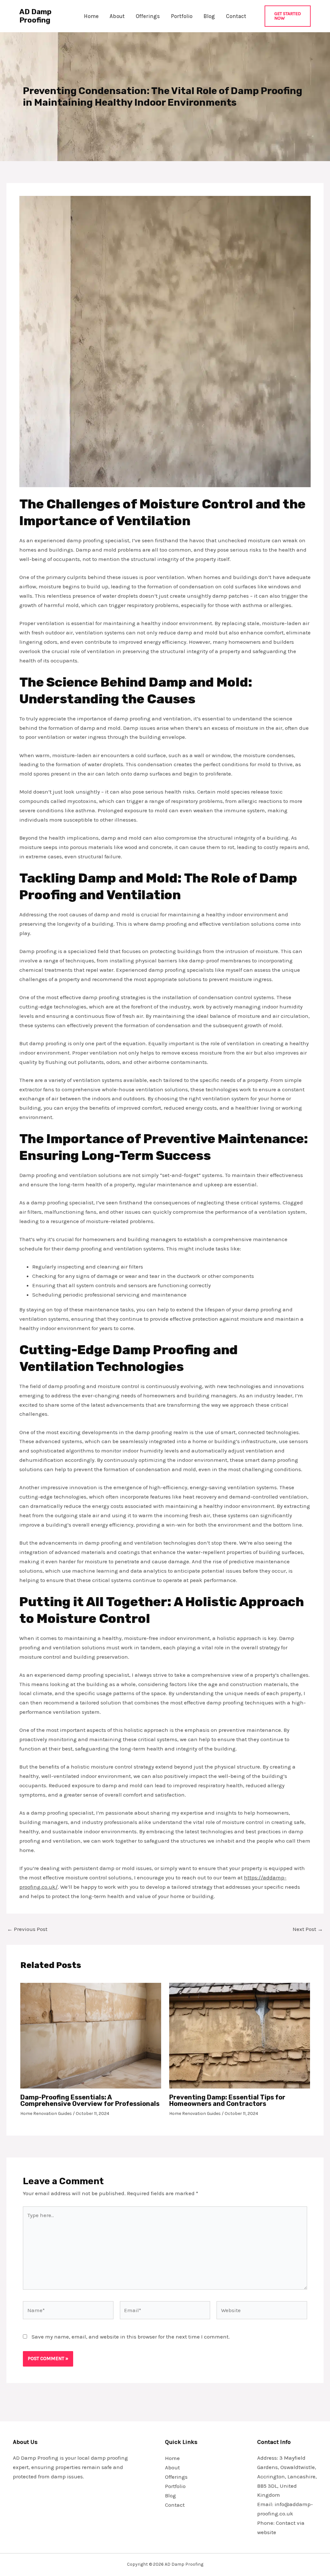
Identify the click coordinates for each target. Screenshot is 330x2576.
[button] (288, 16)
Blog (209, 16)
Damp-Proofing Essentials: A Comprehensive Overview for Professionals (90, 2100)
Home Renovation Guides (46, 2113)
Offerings (148, 16)
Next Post (308, 1929)
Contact (236, 16)
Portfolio (182, 16)
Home (91, 16)
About (117, 16)
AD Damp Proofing (35, 16)
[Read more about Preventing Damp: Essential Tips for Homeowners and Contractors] (240, 2035)
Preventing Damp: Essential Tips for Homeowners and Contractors (227, 2100)
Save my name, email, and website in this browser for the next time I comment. (131, 2337)
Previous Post (27, 1929)
